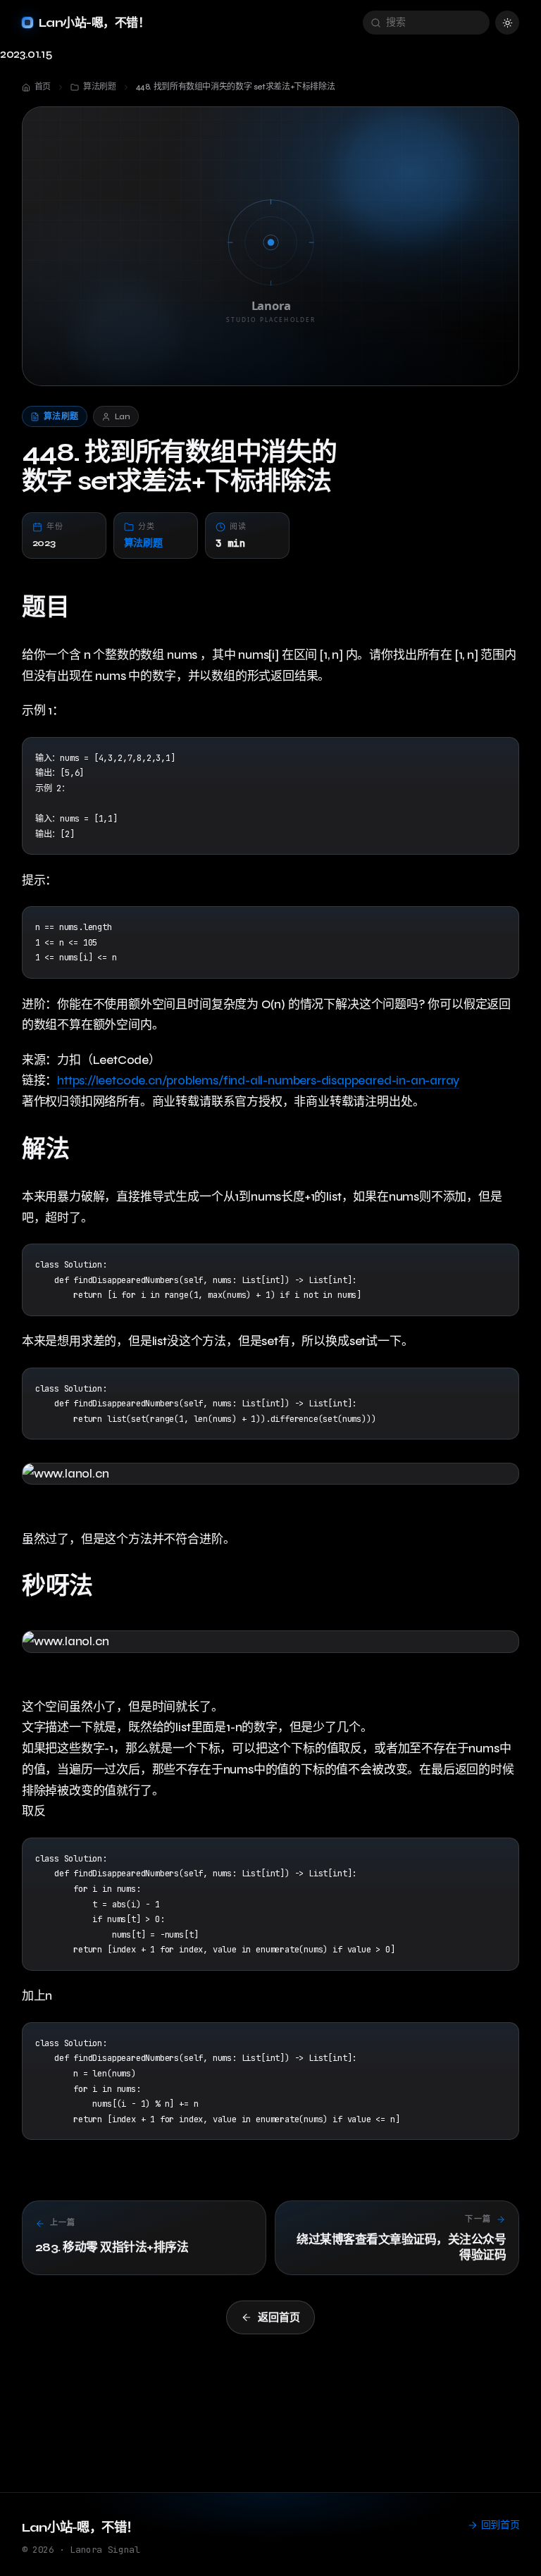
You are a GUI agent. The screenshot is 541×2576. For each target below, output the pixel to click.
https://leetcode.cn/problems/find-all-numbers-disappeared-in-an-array (258, 1080)
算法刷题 (143, 543)
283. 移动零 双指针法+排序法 (112, 2247)
